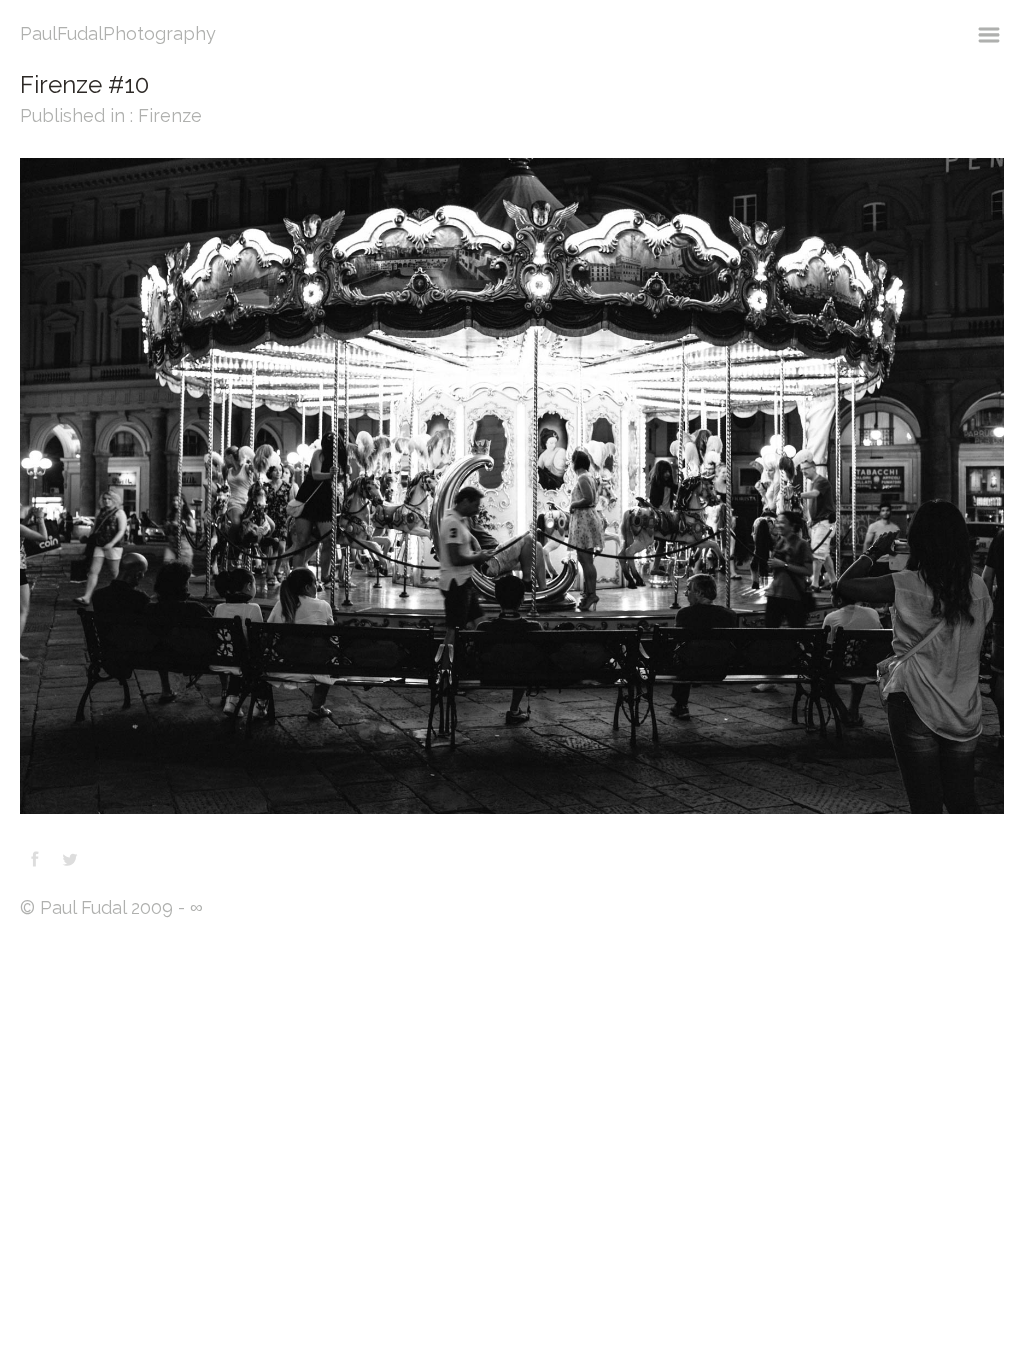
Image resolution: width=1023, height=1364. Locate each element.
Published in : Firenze (111, 115)
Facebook (35, 859)
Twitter (70, 859)
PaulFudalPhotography (118, 33)
